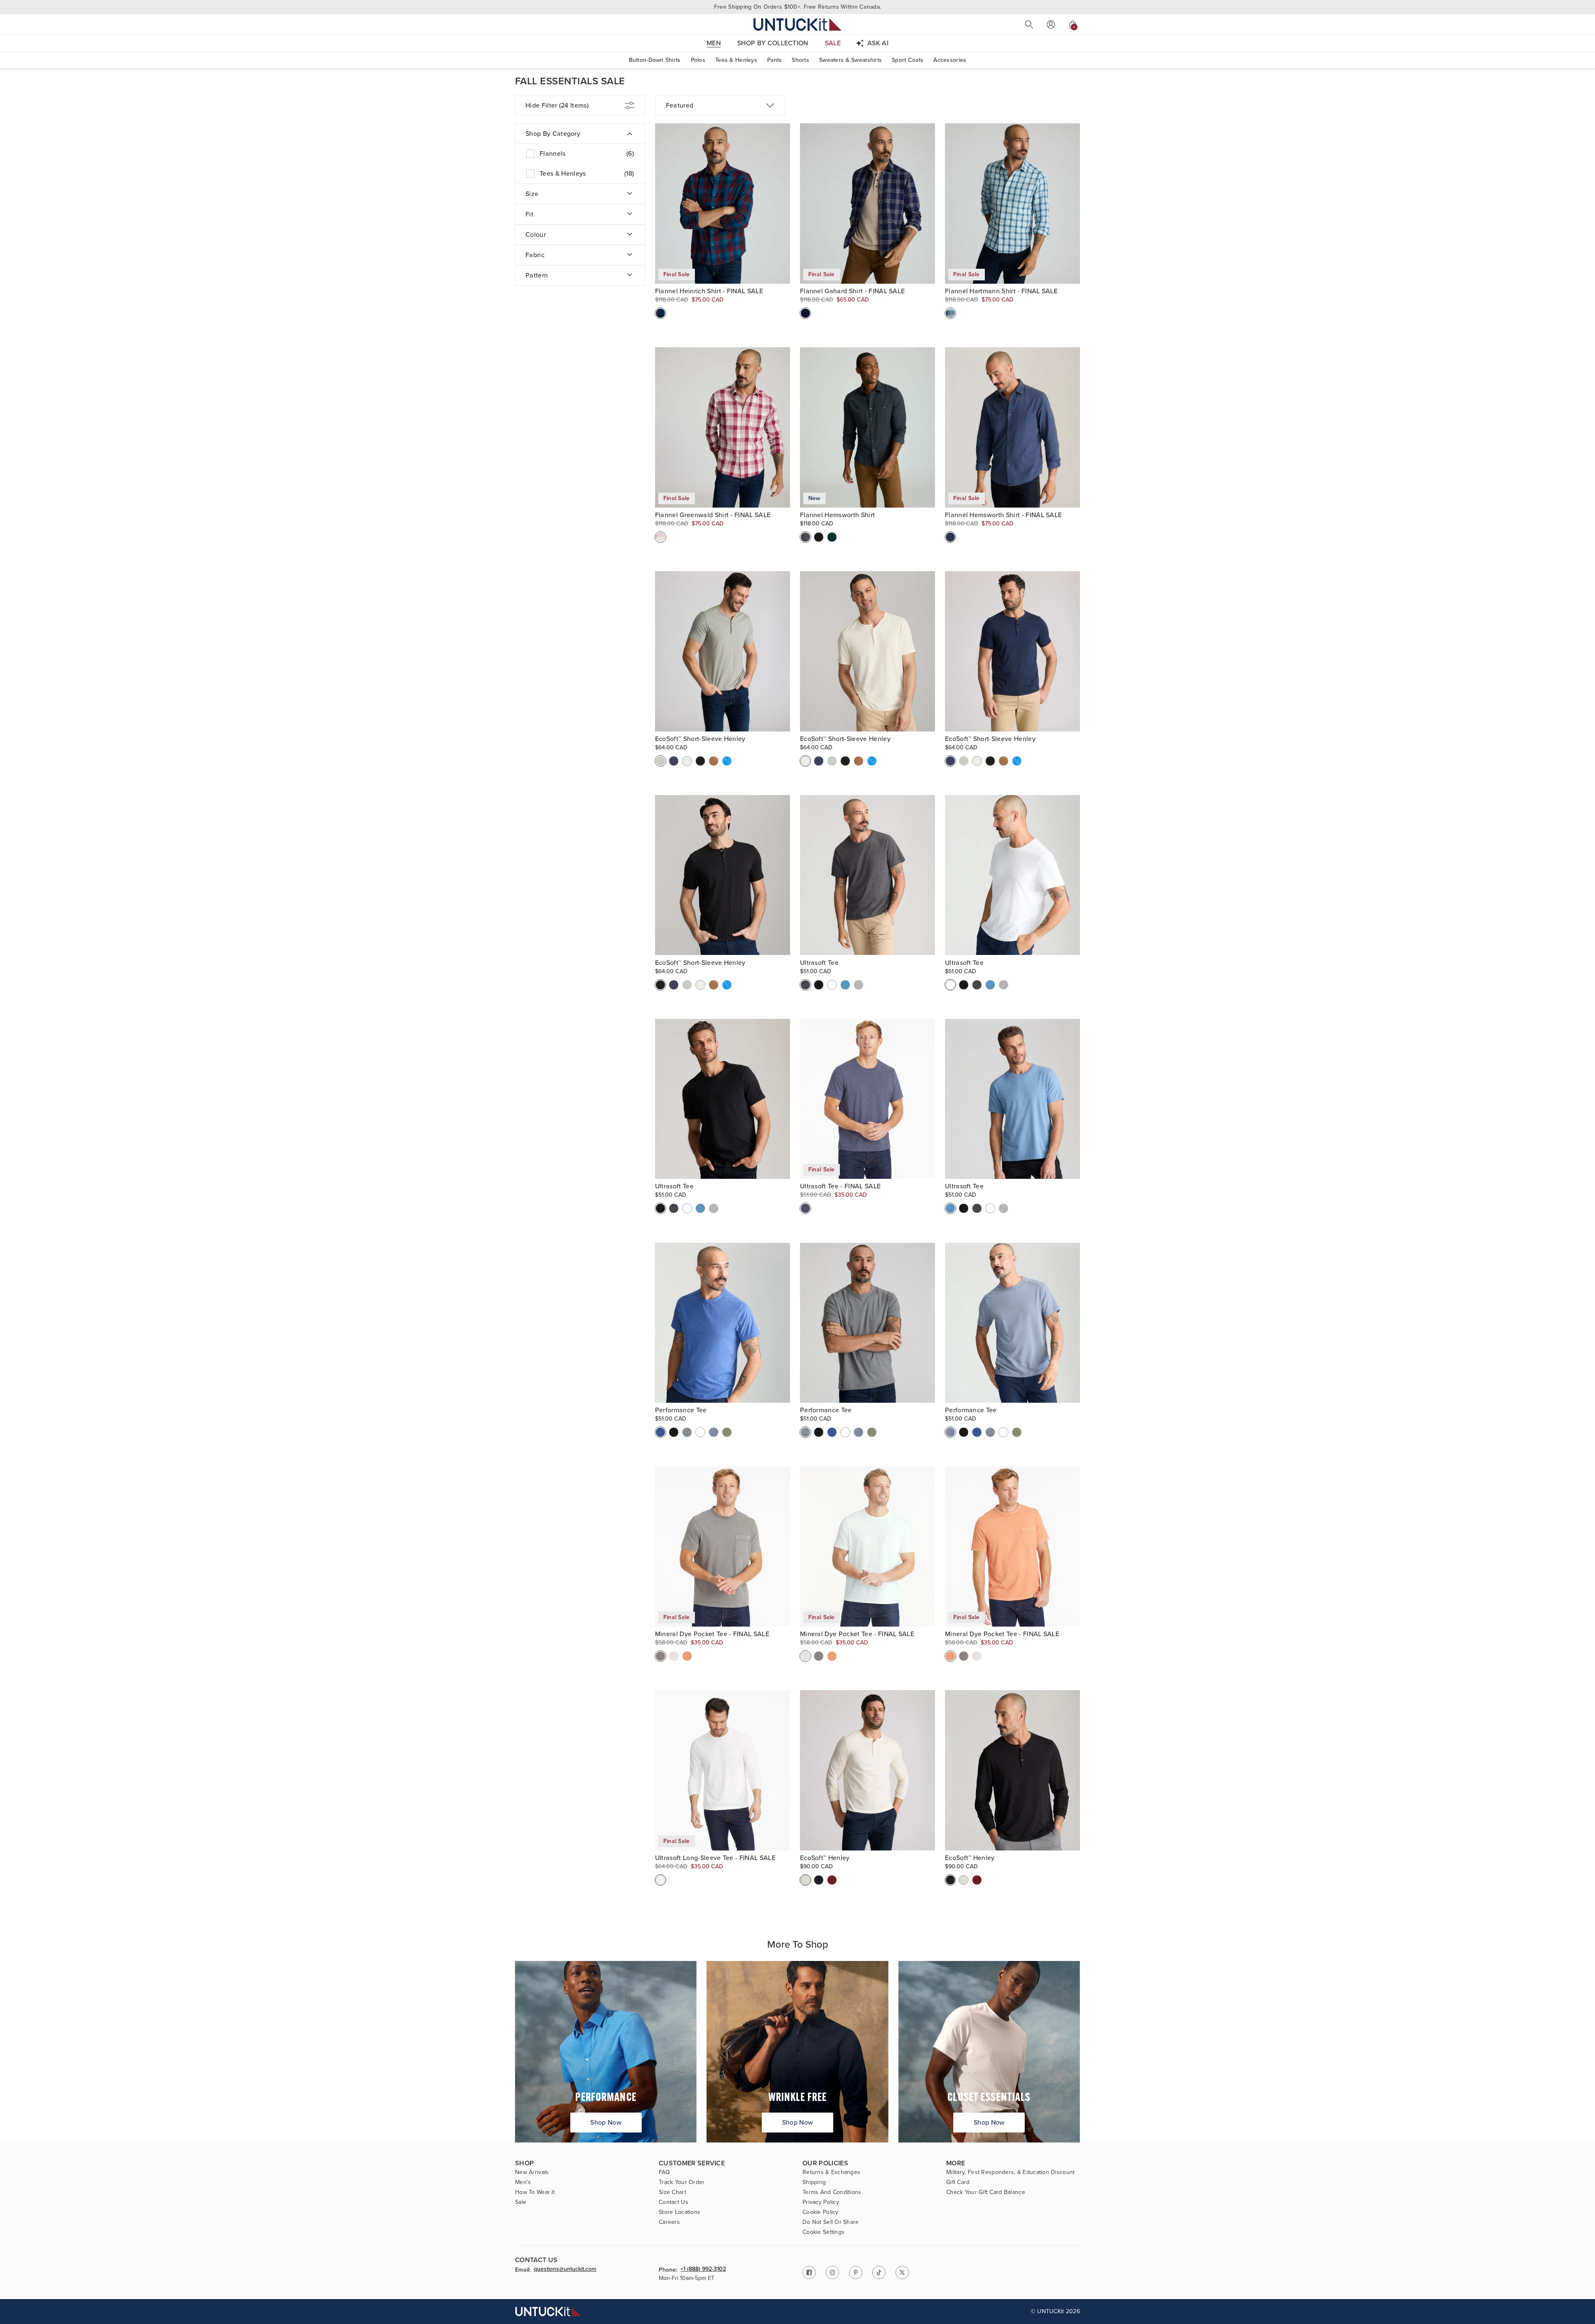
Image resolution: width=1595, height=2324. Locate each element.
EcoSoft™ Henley (825, 1858)
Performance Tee (681, 1410)
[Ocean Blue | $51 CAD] (660, 1432)
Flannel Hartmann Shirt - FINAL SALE (1001, 291)
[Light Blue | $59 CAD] (727, 761)
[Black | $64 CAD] (700, 761)
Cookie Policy (821, 2212)
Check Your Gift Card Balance (986, 2192)
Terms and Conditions (832, 2192)
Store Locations (680, 2212)
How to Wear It (535, 2192)
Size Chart (672, 2192)
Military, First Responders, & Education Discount (1010, 2172)
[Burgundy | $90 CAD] (832, 1880)
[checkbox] (580, 154)
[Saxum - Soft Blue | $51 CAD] (845, 985)
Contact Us (674, 2202)
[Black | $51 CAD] (819, 985)
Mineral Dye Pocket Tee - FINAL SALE (712, 1634)
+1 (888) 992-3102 (703, 2270)
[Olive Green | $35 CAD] (727, 1432)
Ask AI (878, 43)
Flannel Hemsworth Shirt (837, 515)
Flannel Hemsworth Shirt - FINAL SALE (1004, 515)
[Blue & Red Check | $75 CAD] (660, 313)
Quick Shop (723, 246)
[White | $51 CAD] (832, 985)
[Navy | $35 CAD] (805, 1208)
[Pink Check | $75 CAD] (660, 537)
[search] (1029, 25)
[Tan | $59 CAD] (714, 761)
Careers (669, 2222)
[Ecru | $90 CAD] (805, 1880)
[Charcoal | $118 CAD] (805, 537)
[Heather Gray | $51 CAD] (859, 985)
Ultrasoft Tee (819, 963)
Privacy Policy (821, 2202)
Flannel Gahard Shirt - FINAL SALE (853, 291)
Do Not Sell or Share (831, 2222)
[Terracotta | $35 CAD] (687, 1656)
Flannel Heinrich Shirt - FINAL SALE (709, 291)
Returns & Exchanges (831, 2172)
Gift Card (958, 2182)
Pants (774, 60)
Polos (698, 60)
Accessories (950, 60)
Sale (521, 2202)
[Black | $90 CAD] (819, 1880)
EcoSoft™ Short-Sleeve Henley (700, 739)
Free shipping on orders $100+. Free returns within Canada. (797, 7)
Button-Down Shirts (655, 60)
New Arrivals (532, 2172)
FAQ (664, 2172)
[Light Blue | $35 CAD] (674, 1656)
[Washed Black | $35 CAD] (660, 1656)
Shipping (814, 2182)
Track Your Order (682, 2182)
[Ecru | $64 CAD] (687, 761)
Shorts (800, 60)
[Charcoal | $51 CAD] (805, 985)
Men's (523, 2182)
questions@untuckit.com (565, 2270)
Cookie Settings (823, 2232)
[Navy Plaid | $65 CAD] (805, 313)
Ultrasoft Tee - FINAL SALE (840, 1186)
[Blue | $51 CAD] (714, 1432)
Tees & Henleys (736, 60)
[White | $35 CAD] (660, 1880)
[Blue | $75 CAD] (950, 537)
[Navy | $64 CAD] (674, 761)
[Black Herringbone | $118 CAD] (819, 537)
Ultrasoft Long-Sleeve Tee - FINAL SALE (715, 1858)
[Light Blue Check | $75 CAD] (950, 313)
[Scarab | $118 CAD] (832, 537)
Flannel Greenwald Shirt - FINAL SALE (713, 515)
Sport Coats (908, 60)
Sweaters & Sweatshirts (850, 60)
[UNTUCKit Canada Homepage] (797, 24)
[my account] (1051, 25)
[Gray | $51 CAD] (687, 1432)
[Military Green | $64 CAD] (660, 761)
